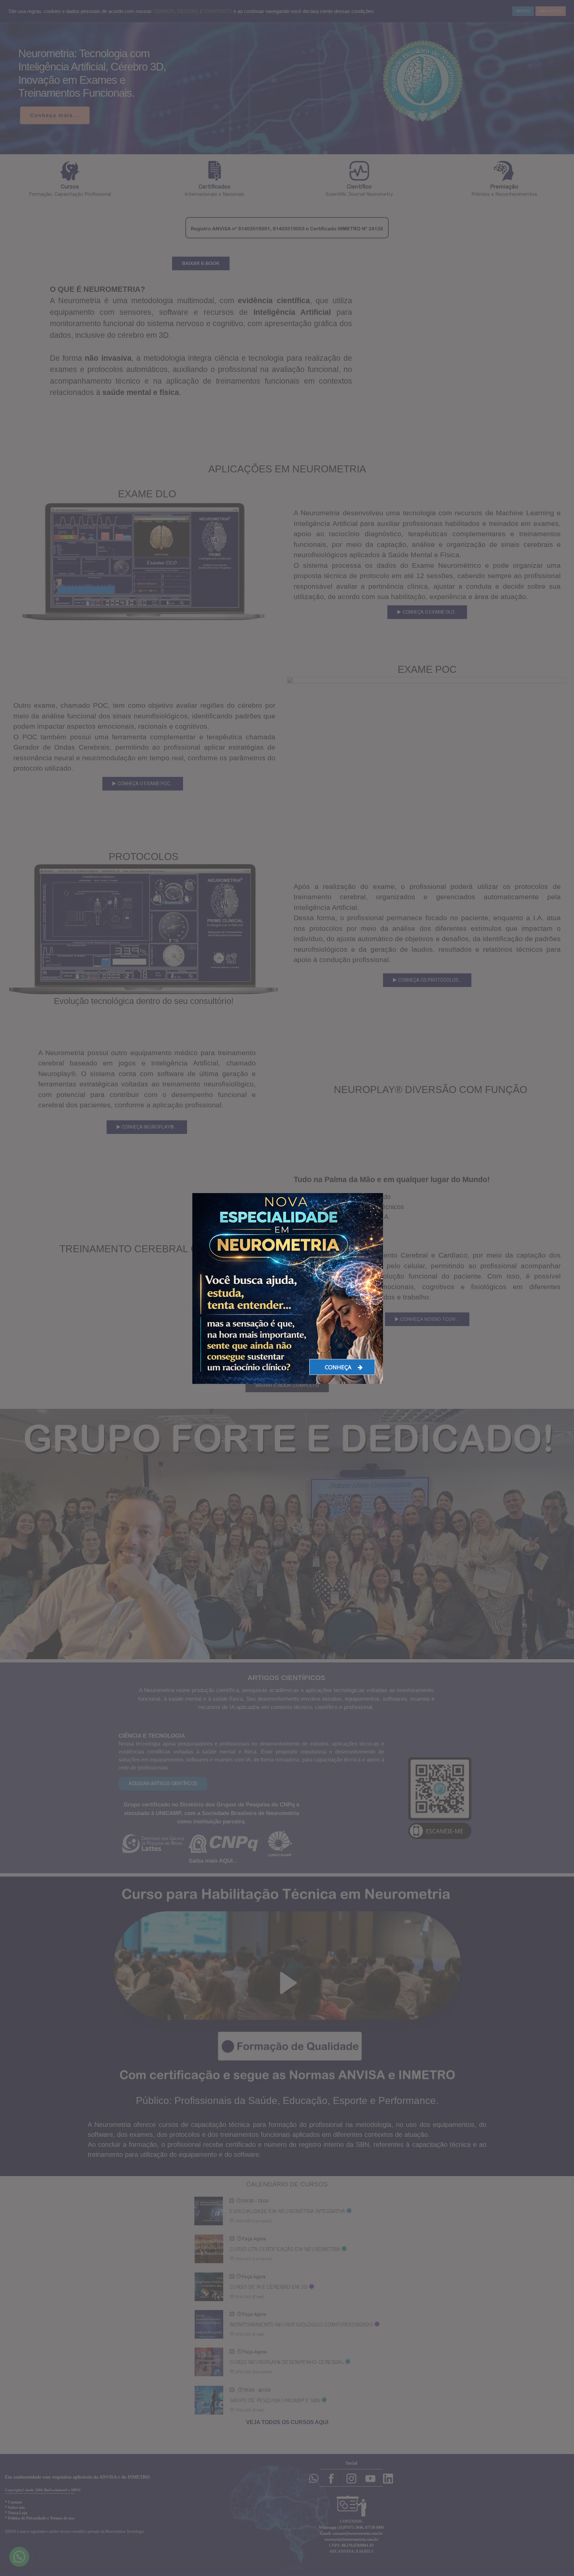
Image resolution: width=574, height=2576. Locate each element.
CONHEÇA (339, 1367)
